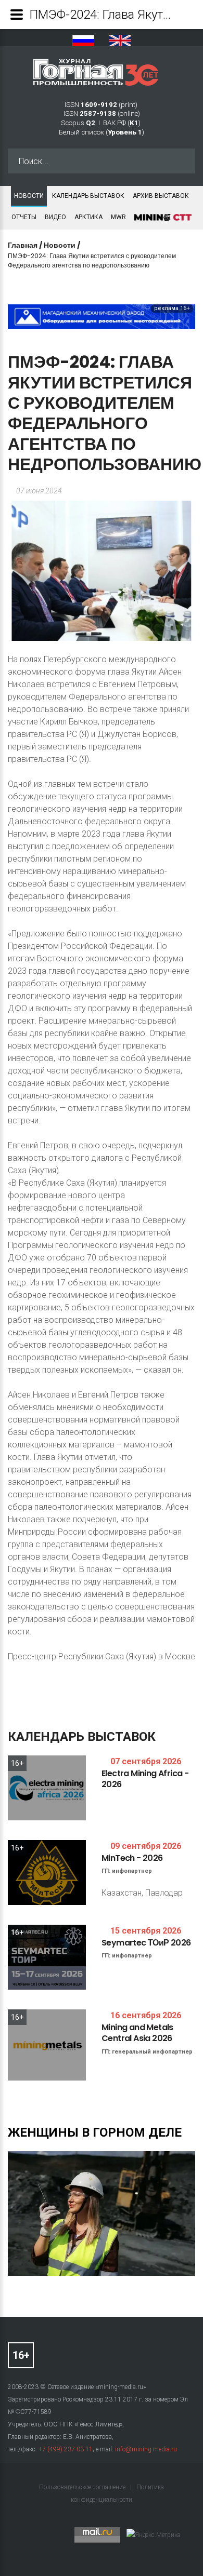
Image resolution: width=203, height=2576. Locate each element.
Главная (23, 245)
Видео (55, 217)
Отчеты (24, 217)
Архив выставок (161, 196)
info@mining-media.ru (146, 2449)
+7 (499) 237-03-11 (66, 2449)
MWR (118, 217)
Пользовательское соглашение (83, 2487)
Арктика (88, 217)
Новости (29, 196)
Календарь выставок (88, 196)
